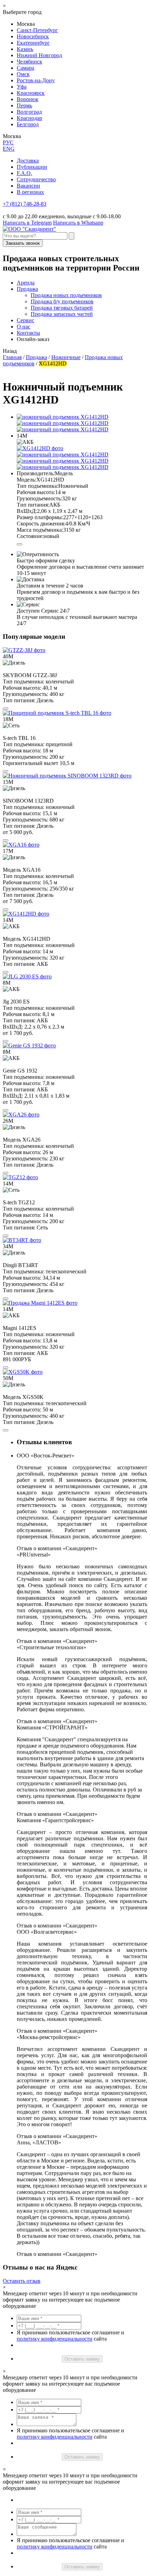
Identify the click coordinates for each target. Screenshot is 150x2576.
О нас (24, 327)
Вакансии (28, 186)
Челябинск (29, 62)
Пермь (24, 105)
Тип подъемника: (37, 486)
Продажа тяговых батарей (62, 308)
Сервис (25, 320)
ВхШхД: (27, 511)
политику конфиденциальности (55, 2339)
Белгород (28, 124)
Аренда (26, 283)
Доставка (28, 161)
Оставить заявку (82, 2359)
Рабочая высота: (36, 492)
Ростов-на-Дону (36, 80)
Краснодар (29, 118)
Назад (10, 351)
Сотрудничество (36, 179)
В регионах (30, 192)
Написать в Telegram (27, 223)
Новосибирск (33, 36)
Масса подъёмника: (40, 530)
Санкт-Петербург (37, 30)
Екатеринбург (33, 43)
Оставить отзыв (22, 2281)
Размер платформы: (40, 517)
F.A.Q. (24, 173)
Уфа (22, 87)
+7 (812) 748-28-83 (25, 204)
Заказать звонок (23, 243)
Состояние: (30, 536)
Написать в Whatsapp (78, 223)
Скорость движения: (41, 524)
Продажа (27, 289)
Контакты (28, 333)
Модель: (27, 480)
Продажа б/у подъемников (62, 301)
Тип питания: (33, 505)
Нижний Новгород (39, 55)
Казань (25, 49)
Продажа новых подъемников (66, 295)
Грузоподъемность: (39, 498)
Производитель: (36, 473)
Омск (23, 74)
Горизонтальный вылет (31, 763)
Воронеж (28, 99)
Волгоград (29, 112)
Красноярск (31, 93)
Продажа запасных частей (62, 314)
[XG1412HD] (40, 448)
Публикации (32, 167)
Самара (25, 68)
